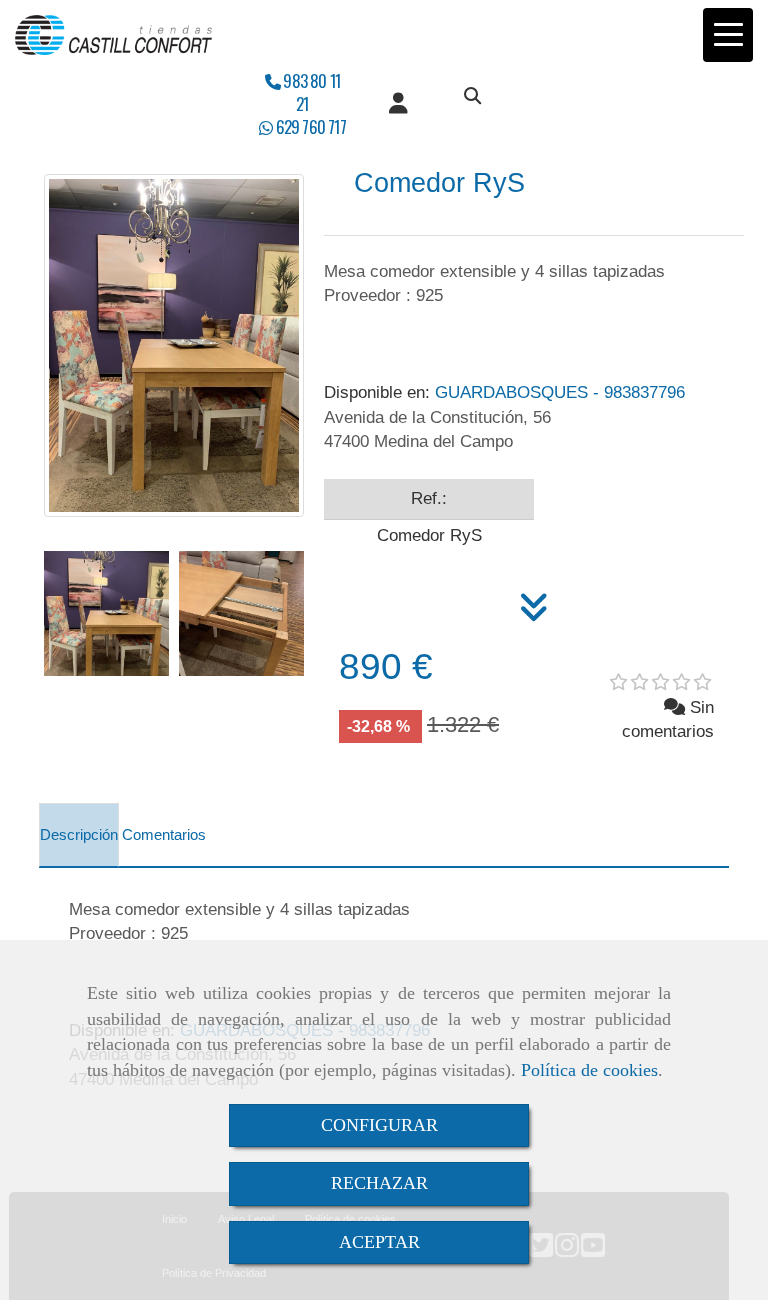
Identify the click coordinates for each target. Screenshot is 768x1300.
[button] (398, 104)
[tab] (79, 835)
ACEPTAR (379, 1242)
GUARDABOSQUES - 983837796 (504, 392)
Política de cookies (589, 1070)
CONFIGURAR (379, 1125)
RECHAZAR (379, 1183)
